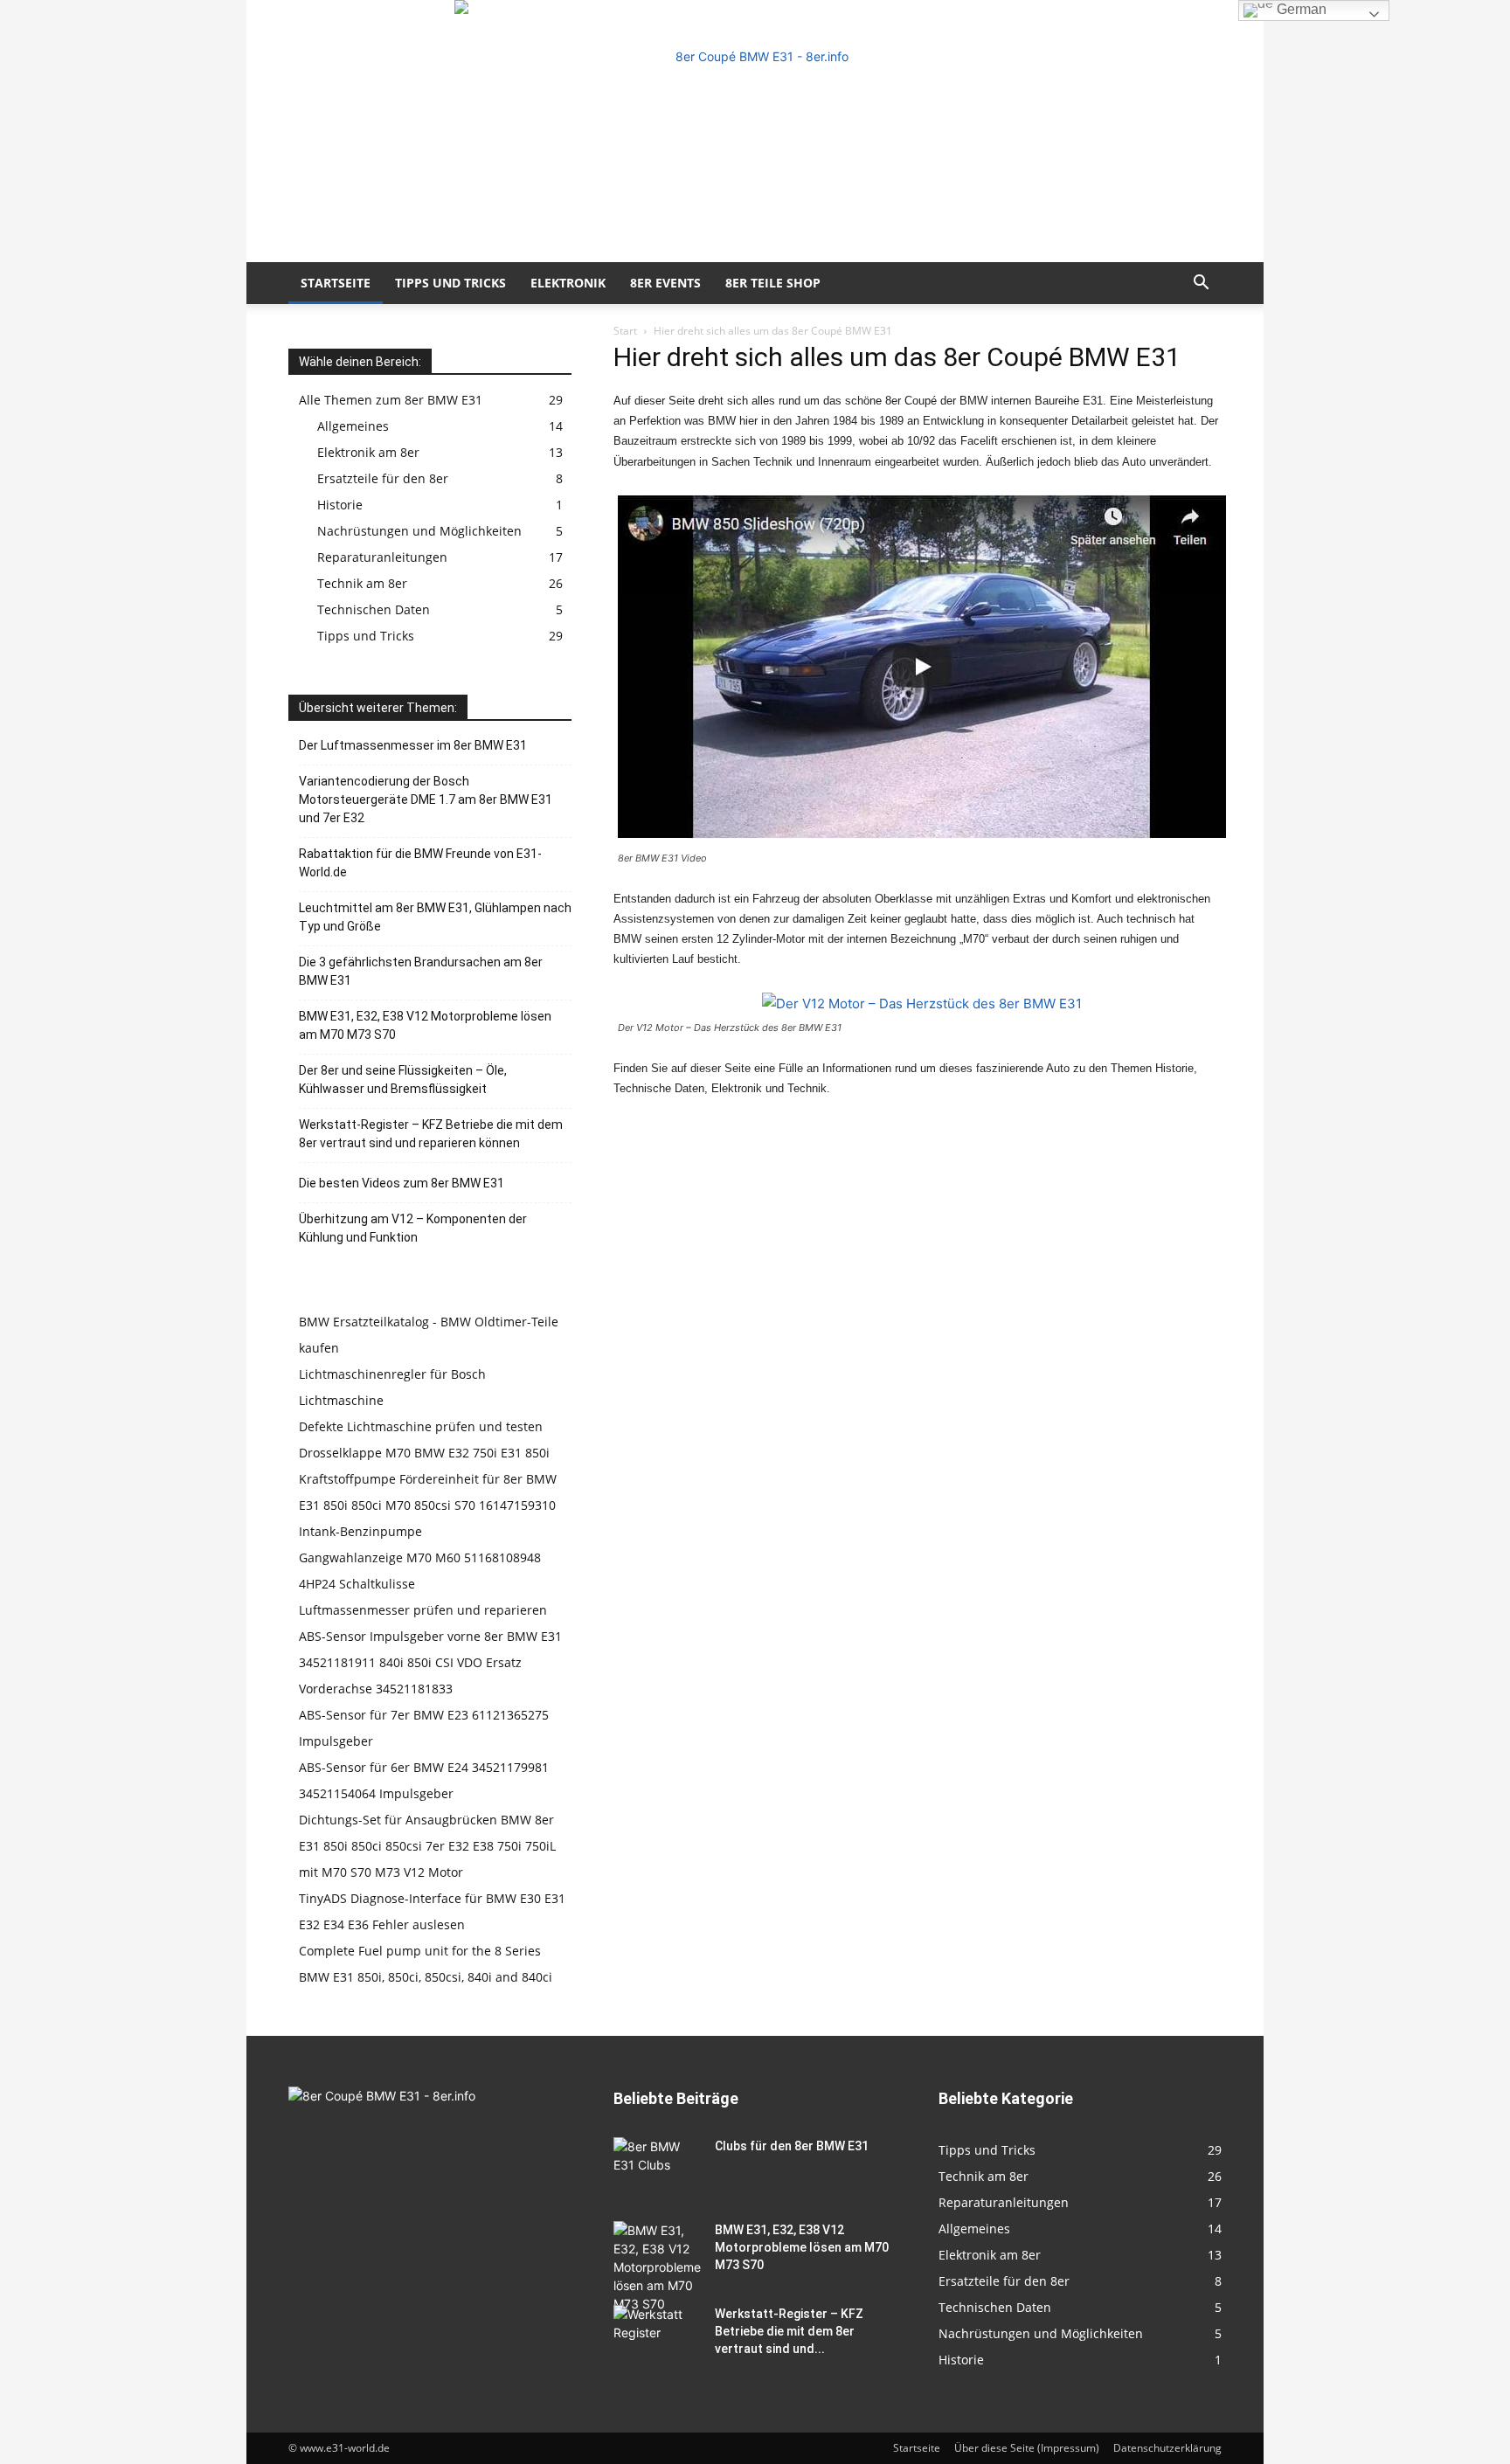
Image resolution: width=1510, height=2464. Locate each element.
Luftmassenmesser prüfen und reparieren (423, 1610)
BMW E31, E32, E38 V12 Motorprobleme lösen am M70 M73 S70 (425, 1025)
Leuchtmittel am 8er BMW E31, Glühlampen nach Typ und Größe (435, 917)
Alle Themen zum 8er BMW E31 (391, 400)
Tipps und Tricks (450, 283)
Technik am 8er (362, 583)
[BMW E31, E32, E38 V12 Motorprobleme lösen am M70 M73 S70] (657, 2267)
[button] (1201, 284)
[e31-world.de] (755, 131)
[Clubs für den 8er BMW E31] (657, 2168)
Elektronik (568, 283)
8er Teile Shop (773, 283)
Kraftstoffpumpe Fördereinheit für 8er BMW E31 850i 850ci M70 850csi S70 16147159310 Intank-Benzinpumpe (428, 1505)
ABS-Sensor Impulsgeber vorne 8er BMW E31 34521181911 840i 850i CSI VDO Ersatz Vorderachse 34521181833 (430, 1662)
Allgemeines (353, 426)
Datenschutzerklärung (1167, 2448)
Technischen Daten (374, 609)
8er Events (665, 283)
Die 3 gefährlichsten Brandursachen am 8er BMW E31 (421, 971)
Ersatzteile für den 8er (383, 478)
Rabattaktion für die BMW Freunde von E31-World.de (420, 863)
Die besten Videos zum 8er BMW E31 (402, 1183)
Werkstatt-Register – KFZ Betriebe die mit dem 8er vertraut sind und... (789, 2331)
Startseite (336, 283)
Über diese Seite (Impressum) (1027, 2448)
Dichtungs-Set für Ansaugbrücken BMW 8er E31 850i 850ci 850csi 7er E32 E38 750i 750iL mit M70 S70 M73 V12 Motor (427, 1846)
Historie (340, 505)
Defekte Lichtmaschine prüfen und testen (421, 1426)
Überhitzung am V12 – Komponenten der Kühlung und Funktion (413, 1228)
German (1300, 9)
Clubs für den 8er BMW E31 (792, 2146)
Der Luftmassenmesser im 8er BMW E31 (413, 745)
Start (625, 331)
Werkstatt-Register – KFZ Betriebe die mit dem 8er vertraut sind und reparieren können (431, 1134)
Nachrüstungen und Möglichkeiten (419, 531)
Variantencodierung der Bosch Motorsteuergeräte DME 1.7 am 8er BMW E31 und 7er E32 (426, 799)
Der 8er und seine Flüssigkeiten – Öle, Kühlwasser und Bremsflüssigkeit (403, 1080)
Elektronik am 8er (368, 452)
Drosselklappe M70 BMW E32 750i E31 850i (424, 1453)
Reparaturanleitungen (382, 557)
